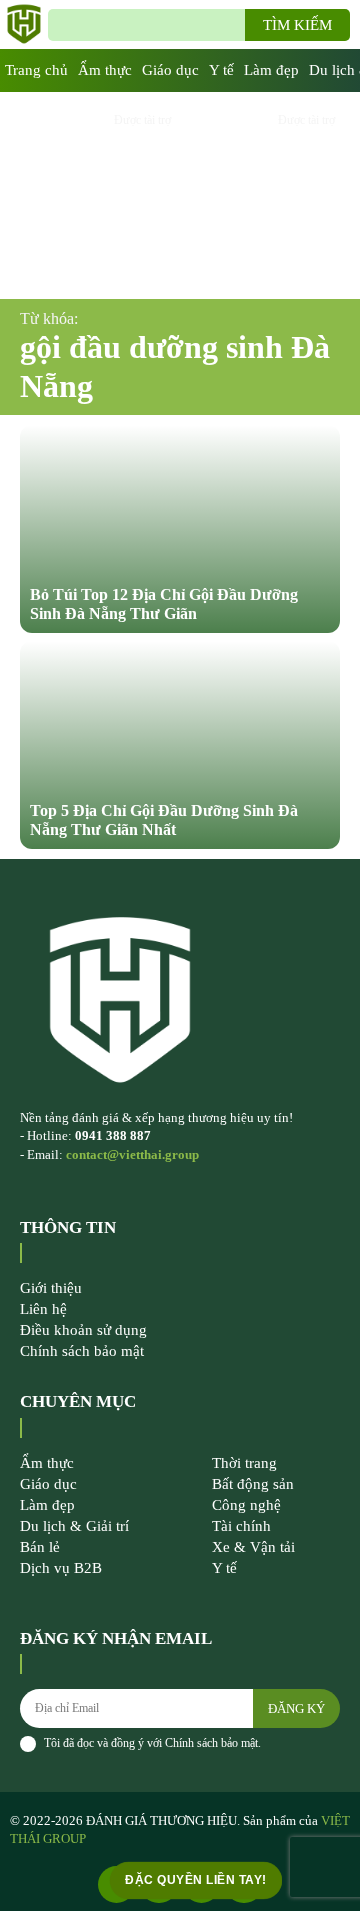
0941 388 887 (113, 1135)
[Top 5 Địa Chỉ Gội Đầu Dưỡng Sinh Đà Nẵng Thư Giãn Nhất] (180, 745)
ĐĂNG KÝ (296, 1708)
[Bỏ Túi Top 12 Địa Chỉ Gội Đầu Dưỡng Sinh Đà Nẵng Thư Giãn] (180, 529)
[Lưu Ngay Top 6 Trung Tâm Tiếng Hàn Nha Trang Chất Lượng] (262, 195)
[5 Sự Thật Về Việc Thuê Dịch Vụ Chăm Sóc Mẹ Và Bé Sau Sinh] (98, 195)
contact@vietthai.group (132, 1154)
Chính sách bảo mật (211, 1743)
